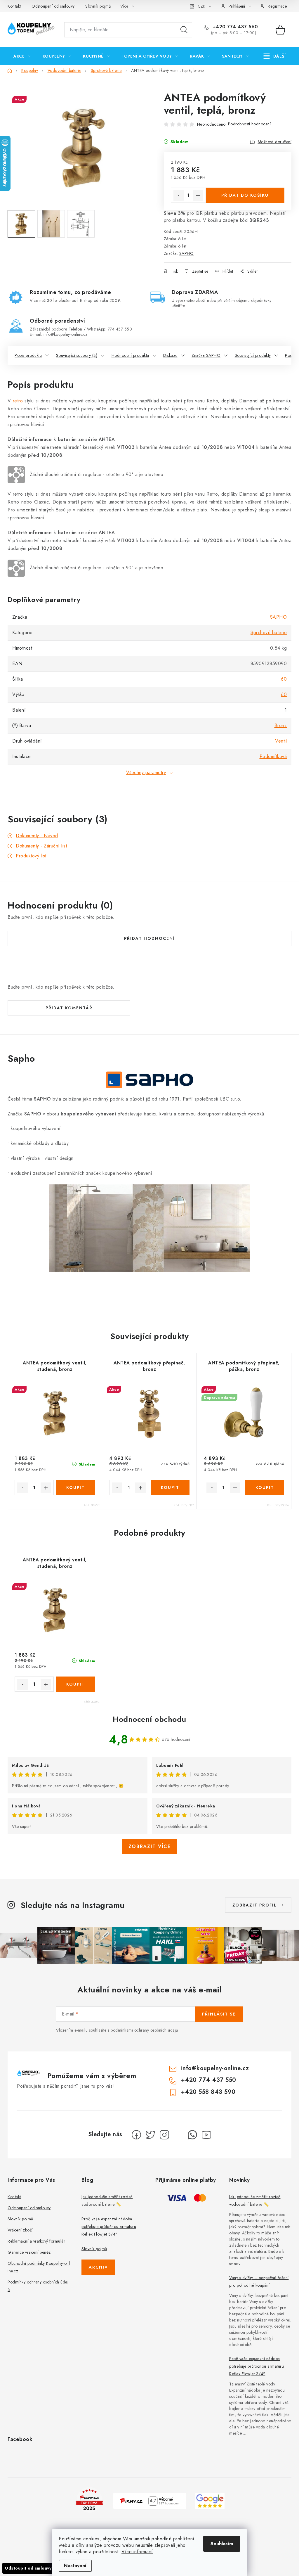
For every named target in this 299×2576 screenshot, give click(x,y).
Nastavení (75, 2566)
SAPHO (187, 253)
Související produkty (253, 355)
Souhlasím (222, 2544)
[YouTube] (206, 2135)
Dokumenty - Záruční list (41, 846)
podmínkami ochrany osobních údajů (144, 2030)
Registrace (277, 6)
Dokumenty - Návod (37, 836)
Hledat (184, 30)
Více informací (137, 2552)
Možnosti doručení (275, 142)
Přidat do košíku (245, 195)
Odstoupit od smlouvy (28, 2568)
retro (18, 401)
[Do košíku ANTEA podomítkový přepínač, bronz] (170, 1487)
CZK (201, 6)
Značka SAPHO (206, 355)
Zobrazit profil (255, 1905)
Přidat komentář (69, 1008)
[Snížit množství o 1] (179, 196)
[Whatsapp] (192, 2135)
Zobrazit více (150, 1846)
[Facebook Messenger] (178, 2135)
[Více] (275, 56)
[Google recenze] (210, 2500)
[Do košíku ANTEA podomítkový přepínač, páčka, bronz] (265, 1487)
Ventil (281, 741)
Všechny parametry (146, 773)
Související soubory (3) (77, 355)
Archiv (98, 2267)
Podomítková (273, 756)
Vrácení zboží (20, 2230)
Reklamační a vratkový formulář (36, 2241)
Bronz (281, 725)
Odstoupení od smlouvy (53, 6)
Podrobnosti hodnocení (250, 124)
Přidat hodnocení (149, 938)
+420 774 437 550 (234, 27)
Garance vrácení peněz (29, 2252)
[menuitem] (22, 56)
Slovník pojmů (98, 6)
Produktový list (31, 856)
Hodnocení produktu (130, 355)
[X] (150, 2135)
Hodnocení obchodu (149, 1719)
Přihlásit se (219, 2014)
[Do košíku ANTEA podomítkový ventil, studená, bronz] (76, 1487)
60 (284, 679)
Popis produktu (28, 355)
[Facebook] (136, 2135)
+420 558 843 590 (208, 2092)
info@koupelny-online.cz (215, 2068)
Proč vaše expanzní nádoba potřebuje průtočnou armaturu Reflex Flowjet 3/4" (109, 2226)
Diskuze (170, 355)
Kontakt (14, 6)
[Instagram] (164, 2135)
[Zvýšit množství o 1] (198, 196)
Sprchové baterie (269, 633)
